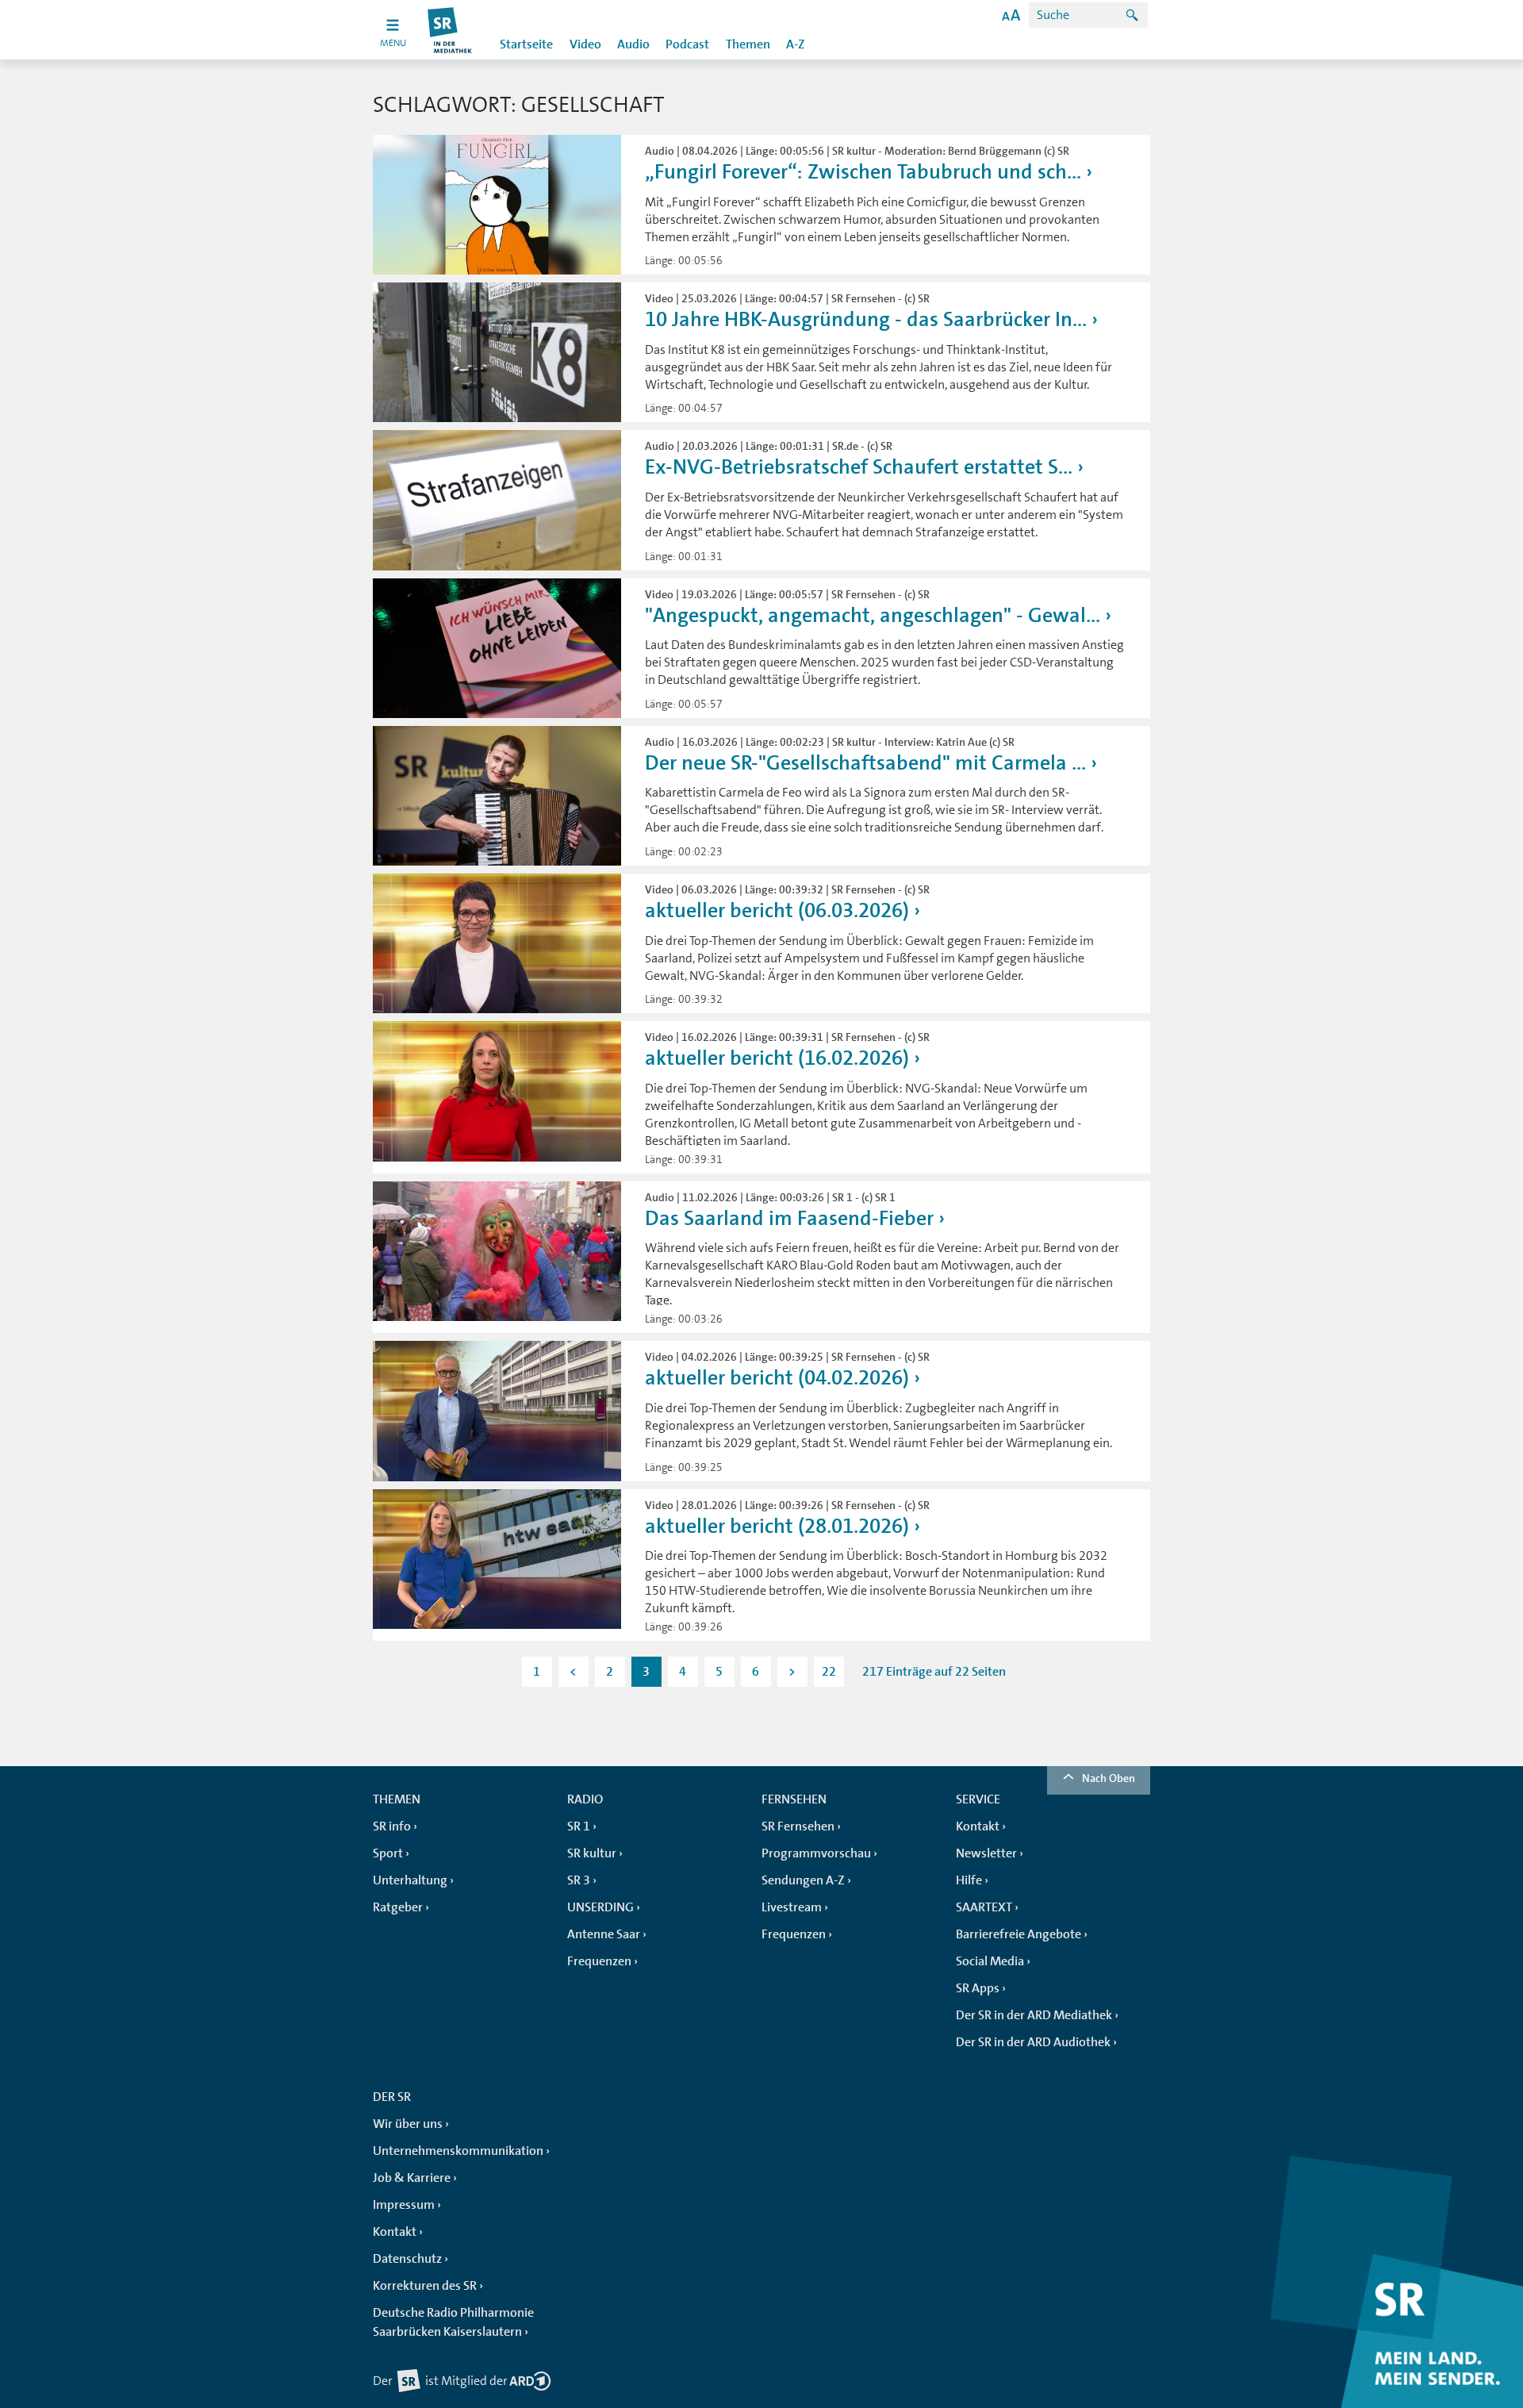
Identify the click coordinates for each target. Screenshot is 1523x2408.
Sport (388, 1853)
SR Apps (978, 1988)
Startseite (526, 44)
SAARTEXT (984, 1907)
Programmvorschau (816, 1853)
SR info (392, 1826)
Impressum (404, 2205)
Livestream (792, 1907)
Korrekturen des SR (425, 2286)
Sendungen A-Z (803, 1880)
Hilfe (969, 1880)
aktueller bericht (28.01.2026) (777, 1526)
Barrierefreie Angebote (1019, 1934)
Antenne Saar (604, 1934)
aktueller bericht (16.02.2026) (777, 1058)
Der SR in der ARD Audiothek (1033, 2042)
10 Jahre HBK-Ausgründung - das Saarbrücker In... (866, 319)
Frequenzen (599, 1961)
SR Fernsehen (798, 1826)
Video (585, 44)
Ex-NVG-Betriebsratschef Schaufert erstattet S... (859, 467)
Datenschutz (407, 2259)
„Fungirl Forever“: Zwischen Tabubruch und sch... (863, 172)
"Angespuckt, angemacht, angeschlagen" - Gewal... (873, 615)
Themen (748, 44)
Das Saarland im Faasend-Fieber (789, 1218)
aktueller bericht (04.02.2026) (777, 1378)
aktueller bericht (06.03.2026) (777, 910)
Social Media (990, 1961)
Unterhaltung (410, 1880)
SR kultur (592, 1853)
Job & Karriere (412, 2178)
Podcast (687, 44)
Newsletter (986, 1853)
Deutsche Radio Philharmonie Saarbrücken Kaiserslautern (453, 2322)
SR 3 (579, 1880)
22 (829, 1672)
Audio (633, 44)
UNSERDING (600, 1907)
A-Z (796, 44)
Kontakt (978, 1826)
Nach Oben (1109, 1778)
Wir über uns (408, 2124)
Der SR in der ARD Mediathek (1034, 2015)
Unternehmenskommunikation (458, 2151)
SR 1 (579, 1826)
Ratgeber (398, 1907)
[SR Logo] (450, 30)
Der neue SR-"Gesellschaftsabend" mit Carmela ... (865, 763)
